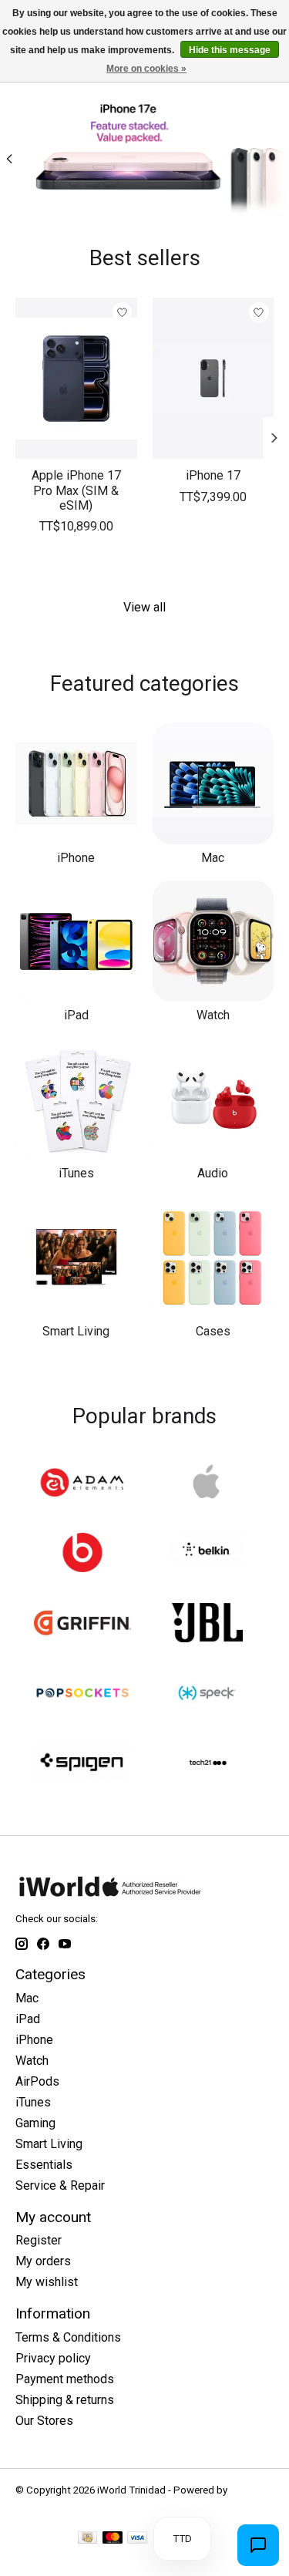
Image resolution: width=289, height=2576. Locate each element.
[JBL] (207, 1624)
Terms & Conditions (68, 2337)
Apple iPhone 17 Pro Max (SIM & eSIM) (76, 490)
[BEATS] (82, 1554)
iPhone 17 (213, 475)
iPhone (76, 858)
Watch (213, 1015)
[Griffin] (82, 1624)
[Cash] (87, 2539)
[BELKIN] (207, 1554)
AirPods (37, 2081)
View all (144, 607)
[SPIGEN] (82, 1764)
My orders (43, 2261)
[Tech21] (207, 1764)
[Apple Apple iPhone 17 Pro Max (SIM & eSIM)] (76, 378)
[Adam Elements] (82, 1484)
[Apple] (207, 1484)
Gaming (35, 2123)
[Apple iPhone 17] (213, 378)
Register (39, 2240)
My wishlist (47, 2282)
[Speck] (207, 1694)
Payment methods (65, 2379)
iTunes (76, 1173)
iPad (76, 1015)
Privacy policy (53, 2358)
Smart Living (76, 1331)
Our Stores (44, 2421)
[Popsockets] (82, 1694)
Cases (213, 1331)
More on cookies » (146, 69)
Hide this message (230, 50)
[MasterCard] (113, 2539)
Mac (213, 858)
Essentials (44, 2165)
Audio (213, 1173)
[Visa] (137, 2539)
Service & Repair (60, 2185)
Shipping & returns (65, 2400)
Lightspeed (41, 2502)
